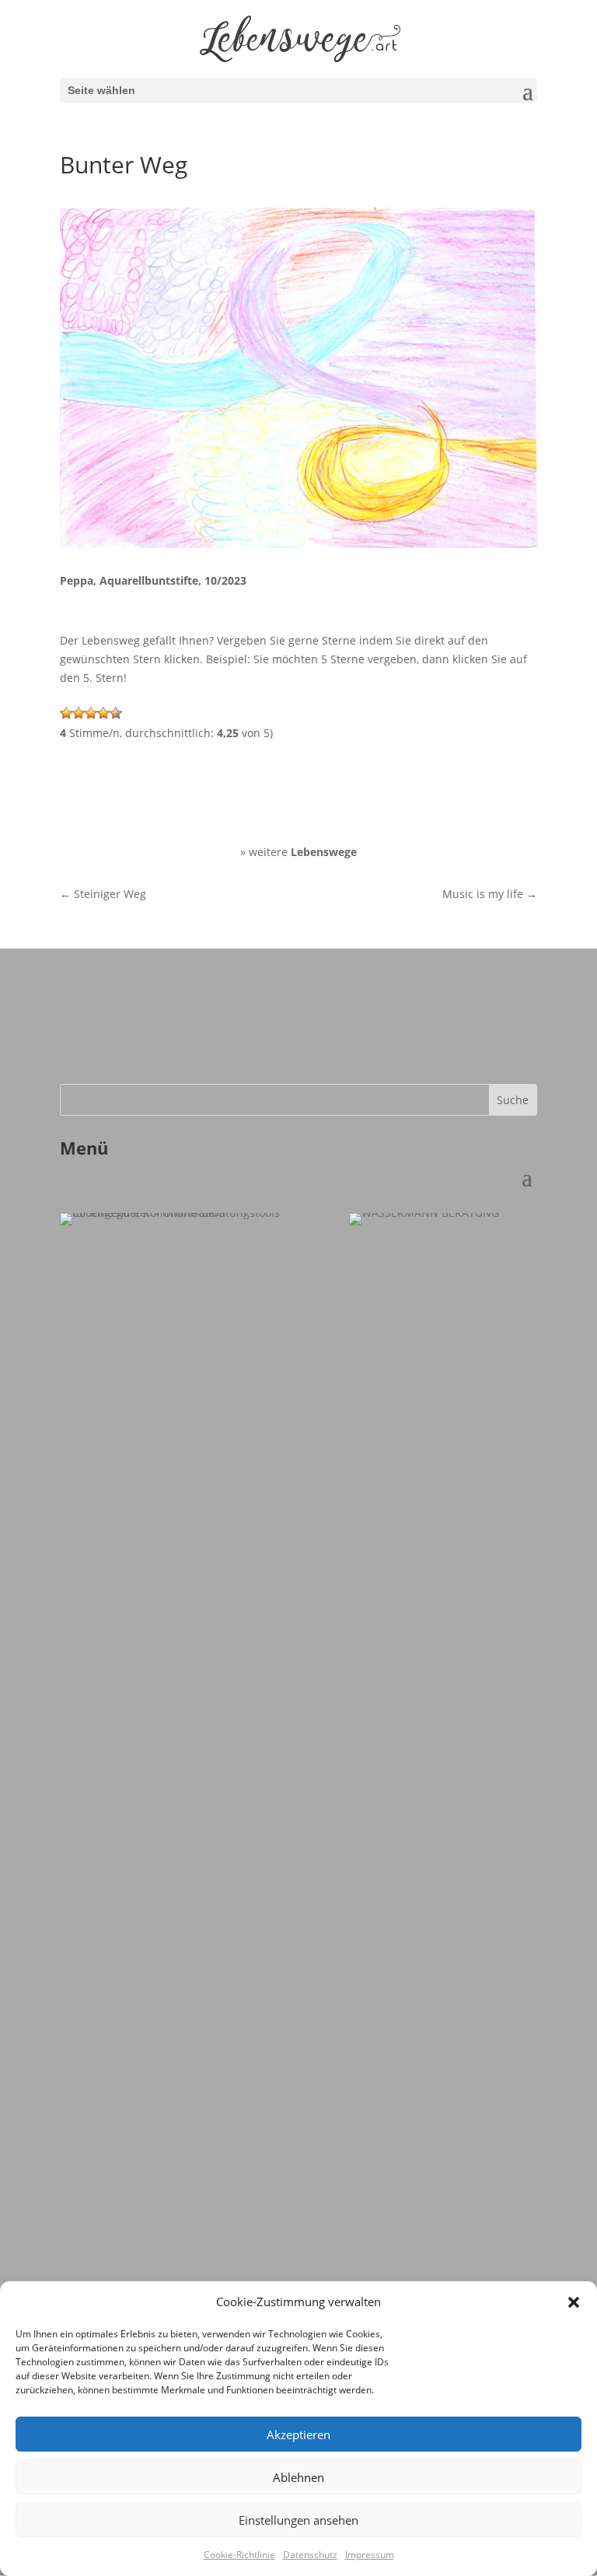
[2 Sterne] (79, 713)
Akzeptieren (298, 2434)
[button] (574, 2302)
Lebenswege (324, 852)
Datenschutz (310, 2555)
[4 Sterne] (103, 713)
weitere (270, 852)
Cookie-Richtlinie (239, 2555)
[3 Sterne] (91, 713)
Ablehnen (298, 2477)
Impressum (370, 2555)
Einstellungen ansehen (298, 2520)
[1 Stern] (66, 713)
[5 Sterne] (116, 713)
